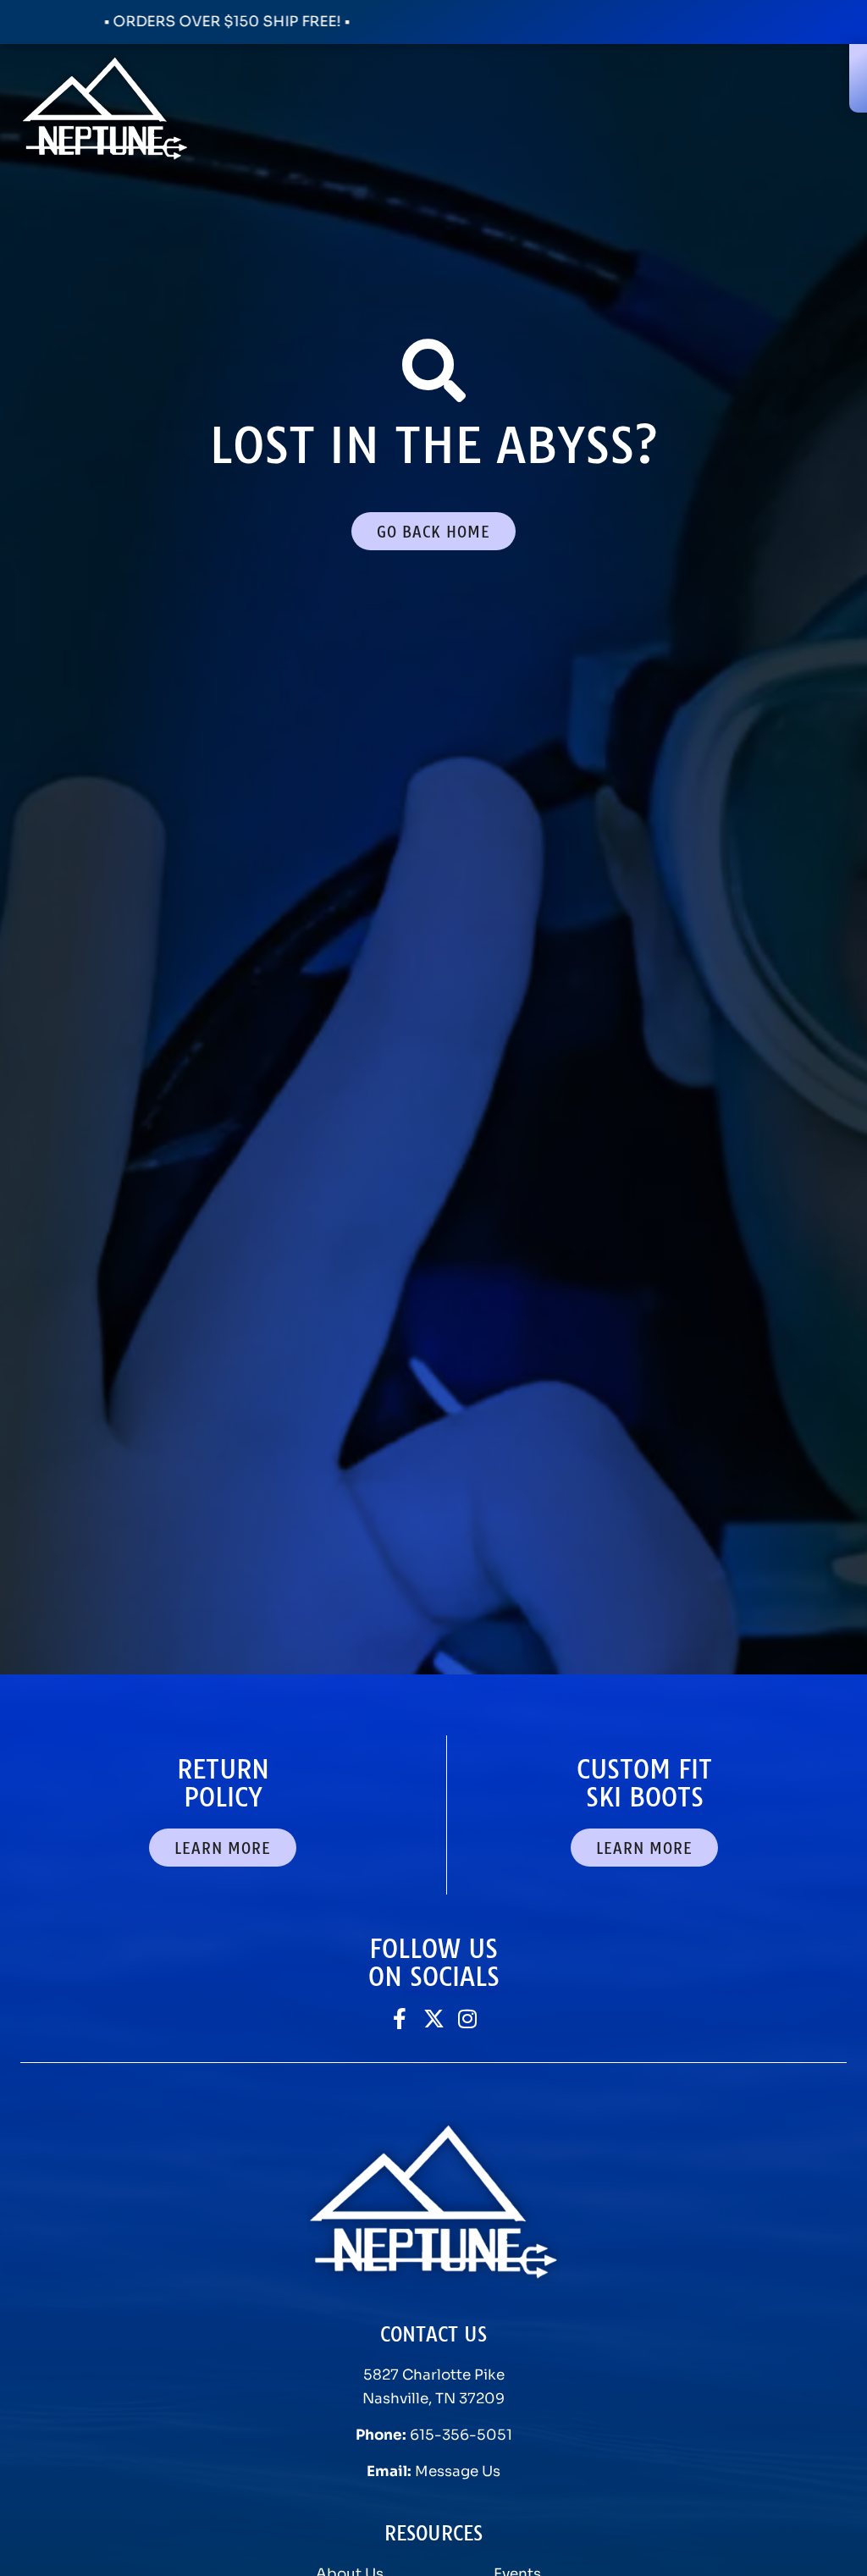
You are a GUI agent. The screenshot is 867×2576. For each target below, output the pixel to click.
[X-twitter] (434, 2019)
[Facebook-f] (400, 2019)
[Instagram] (468, 2019)
